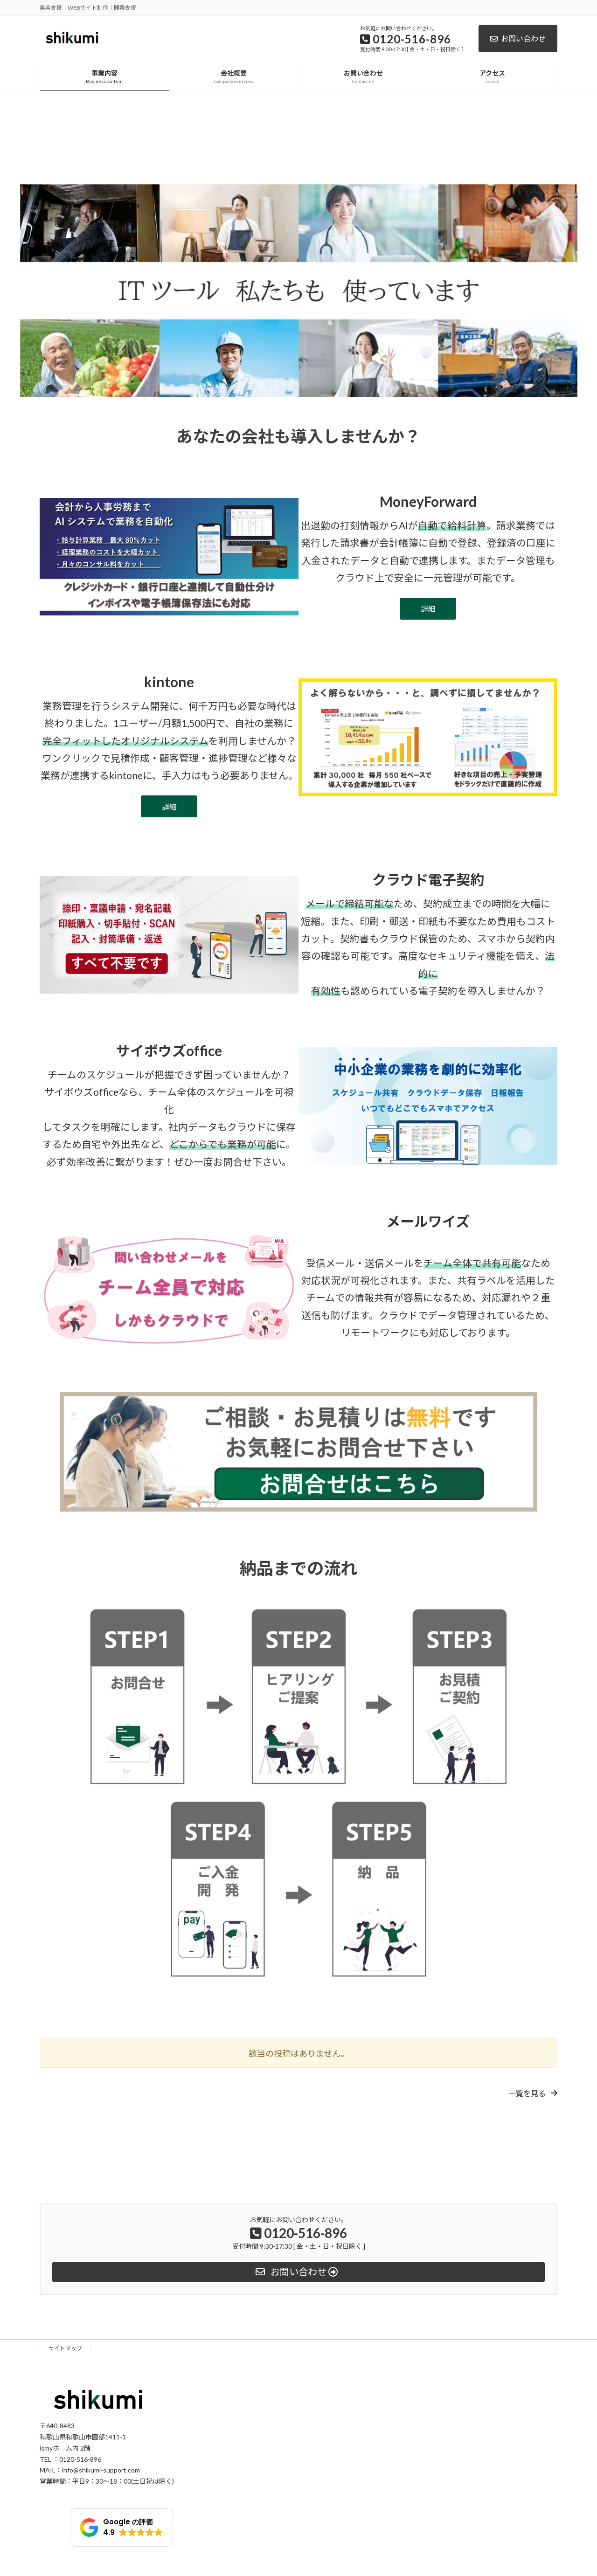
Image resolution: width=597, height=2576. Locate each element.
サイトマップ (65, 2348)
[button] (533, 2093)
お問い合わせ (523, 38)
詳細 (428, 609)
